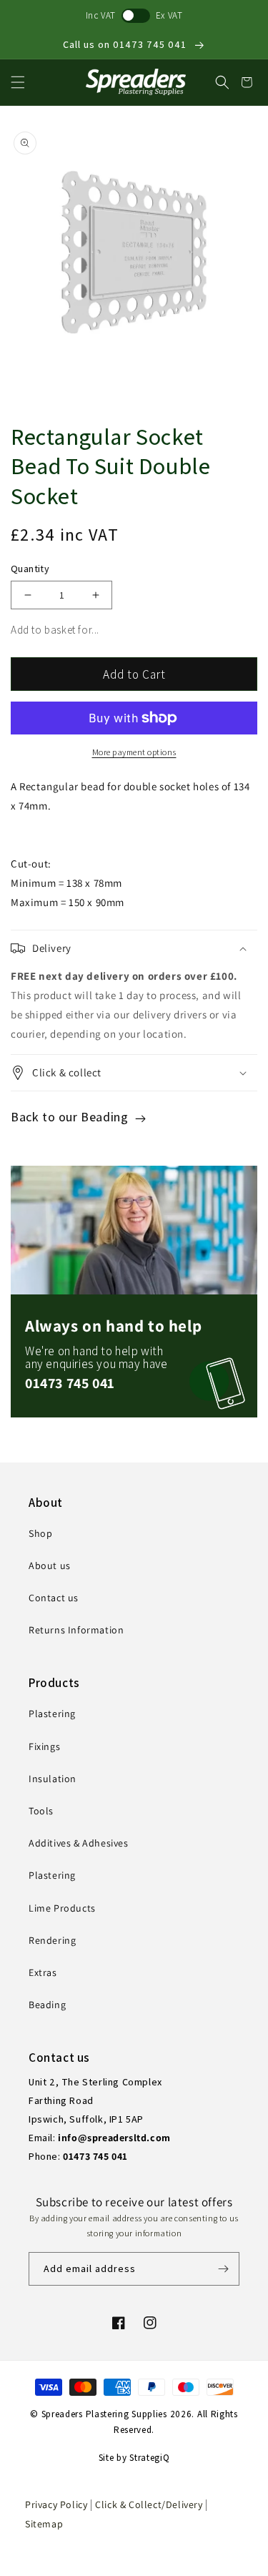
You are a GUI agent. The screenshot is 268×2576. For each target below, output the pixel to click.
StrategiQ (149, 2458)
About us (50, 1565)
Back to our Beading (71, 1117)
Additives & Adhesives (79, 1843)
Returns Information (76, 1630)
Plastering (52, 1714)
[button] (18, 82)
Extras (43, 1972)
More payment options (134, 752)
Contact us (54, 1598)
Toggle (136, 16)
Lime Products (62, 1908)
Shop (40, 1533)
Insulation (53, 1779)
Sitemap (44, 2524)
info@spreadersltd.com (114, 2138)
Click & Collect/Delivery (150, 2504)
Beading (47, 2005)
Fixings (44, 1746)
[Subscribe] (223, 2269)
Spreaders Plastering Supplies (104, 2414)
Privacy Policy (56, 2504)
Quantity (30, 569)
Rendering (52, 1940)
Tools (41, 1811)
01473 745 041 (70, 1383)
